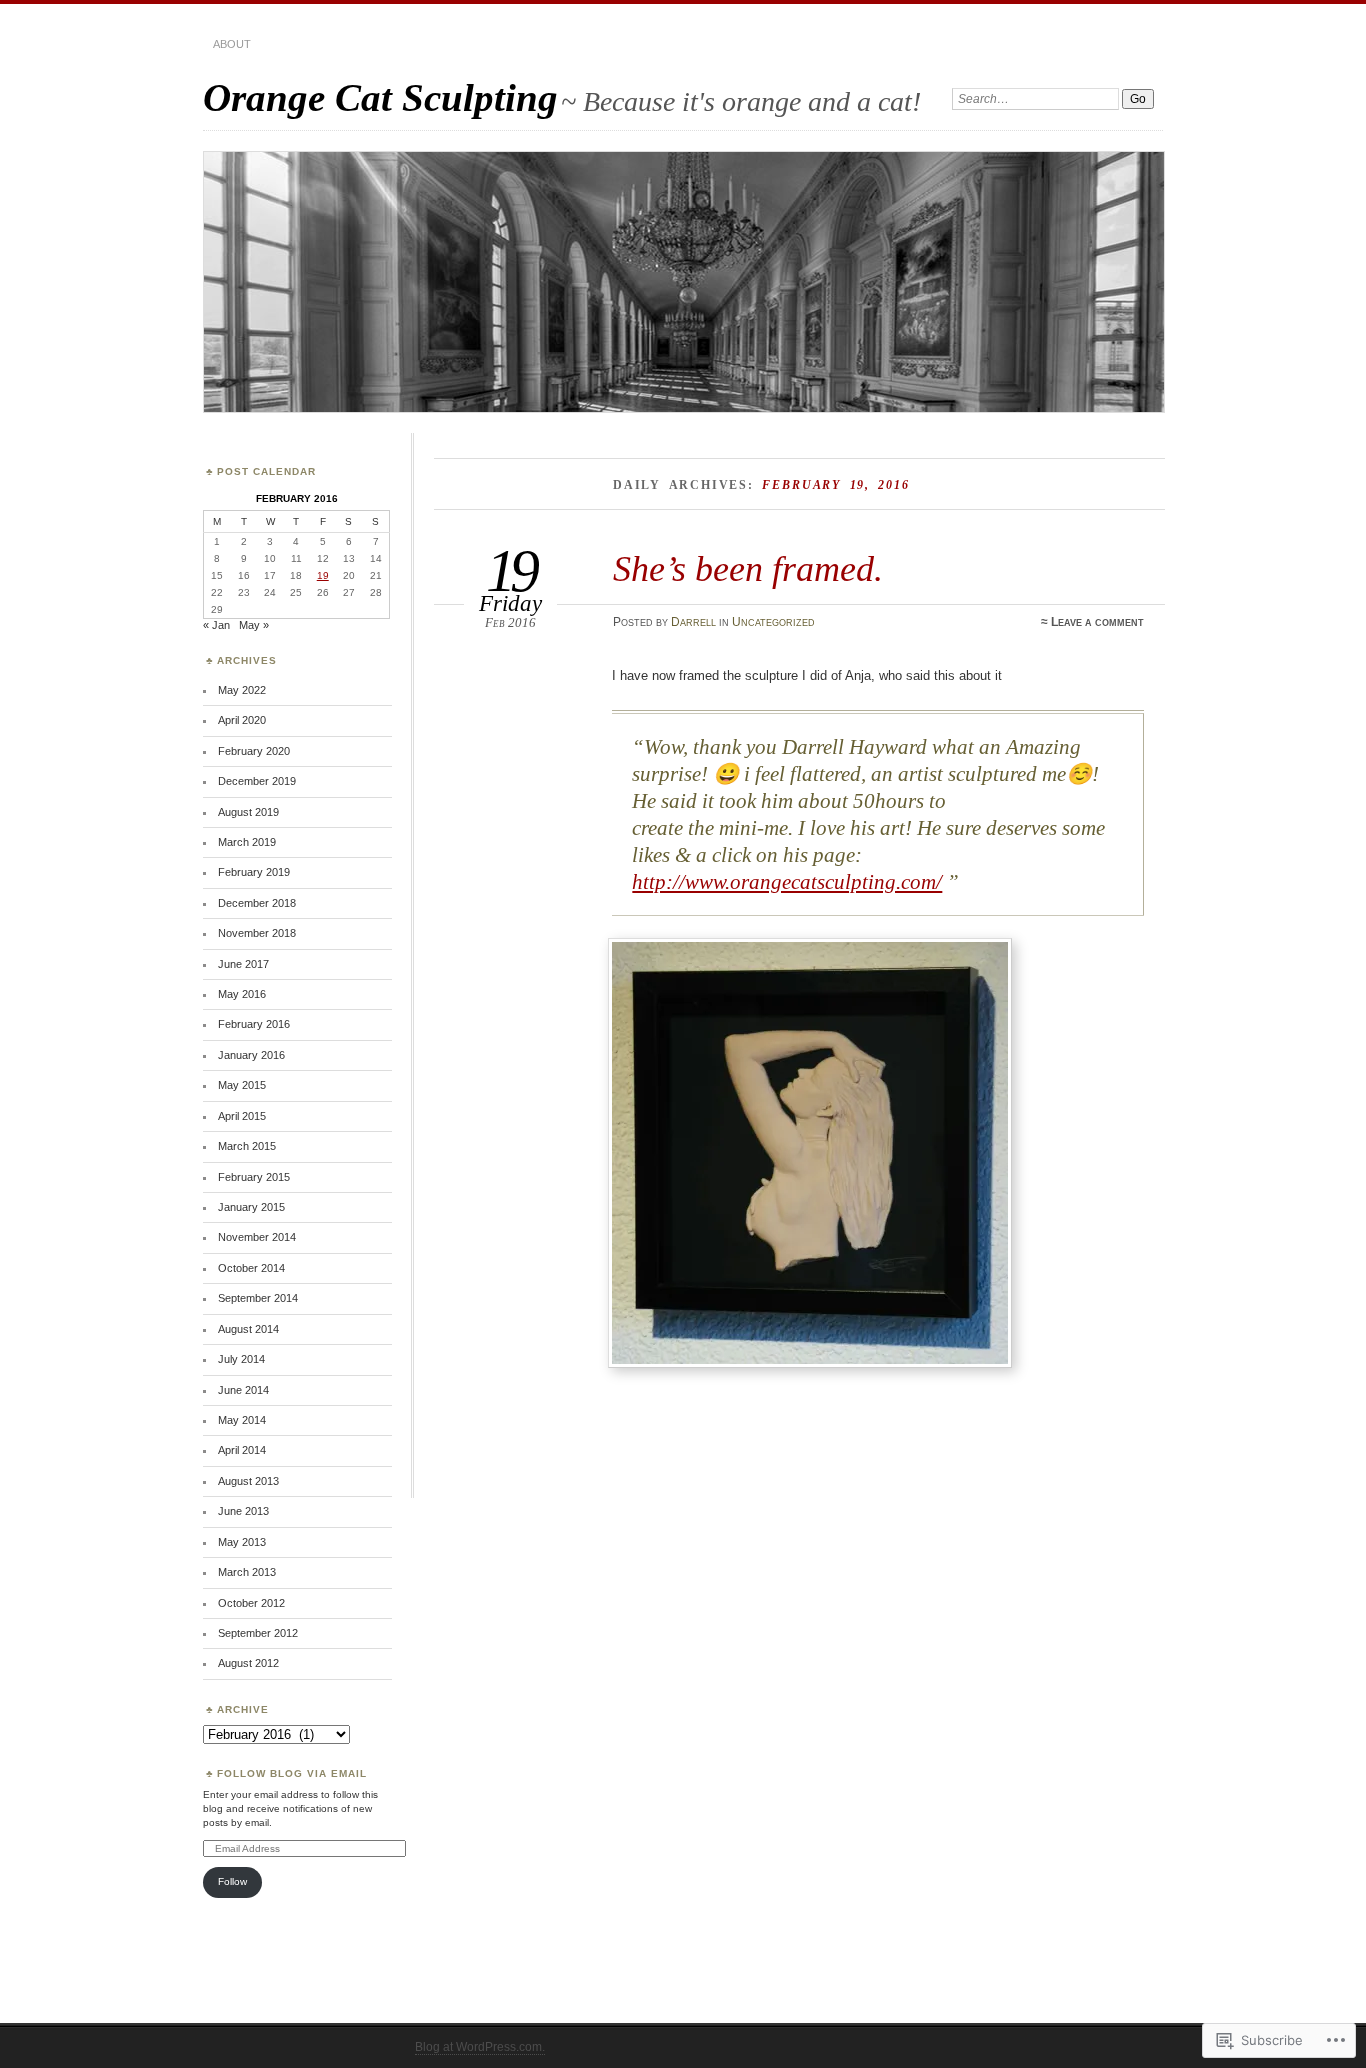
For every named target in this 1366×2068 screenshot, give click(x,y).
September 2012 (258, 1633)
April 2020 (242, 720)
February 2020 (254, 751)
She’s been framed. (748, 568)
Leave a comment (1097, 622)
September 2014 (258, 1298)
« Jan (216, 625)
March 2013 (247, 1572)
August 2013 (248, 1481)
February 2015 (254, 1177)
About (232, 44)
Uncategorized (773, 622)
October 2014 (251, 1268)
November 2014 (257, 1237)
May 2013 (242, 1542)
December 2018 (257, 903)
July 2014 (241, 1359)
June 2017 (243, 964)
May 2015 (242, 1085)
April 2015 (242, 1116)
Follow (232, 1881)
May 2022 (242, 690)
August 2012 (248, 1663)
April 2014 (242, 1450)
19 (323, 575)
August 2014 (248, 1329)
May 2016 (242, 994)
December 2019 (257, 781)
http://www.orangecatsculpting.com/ (787, 882)
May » (254, 625)
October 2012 (251, 1603)
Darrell (693, 622)
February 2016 (254, 1024)
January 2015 (251, 1207)
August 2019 (248, 812)
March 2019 (247, 842)
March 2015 (247, 1146)
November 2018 (257, 933)
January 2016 (251, 1055)
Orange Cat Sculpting (380, 97)
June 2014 (243, 1390)
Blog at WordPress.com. (480, 2047)
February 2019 (254, 872)
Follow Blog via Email (292, 1773)
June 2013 (243, 1511)
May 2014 (242, 1420)
